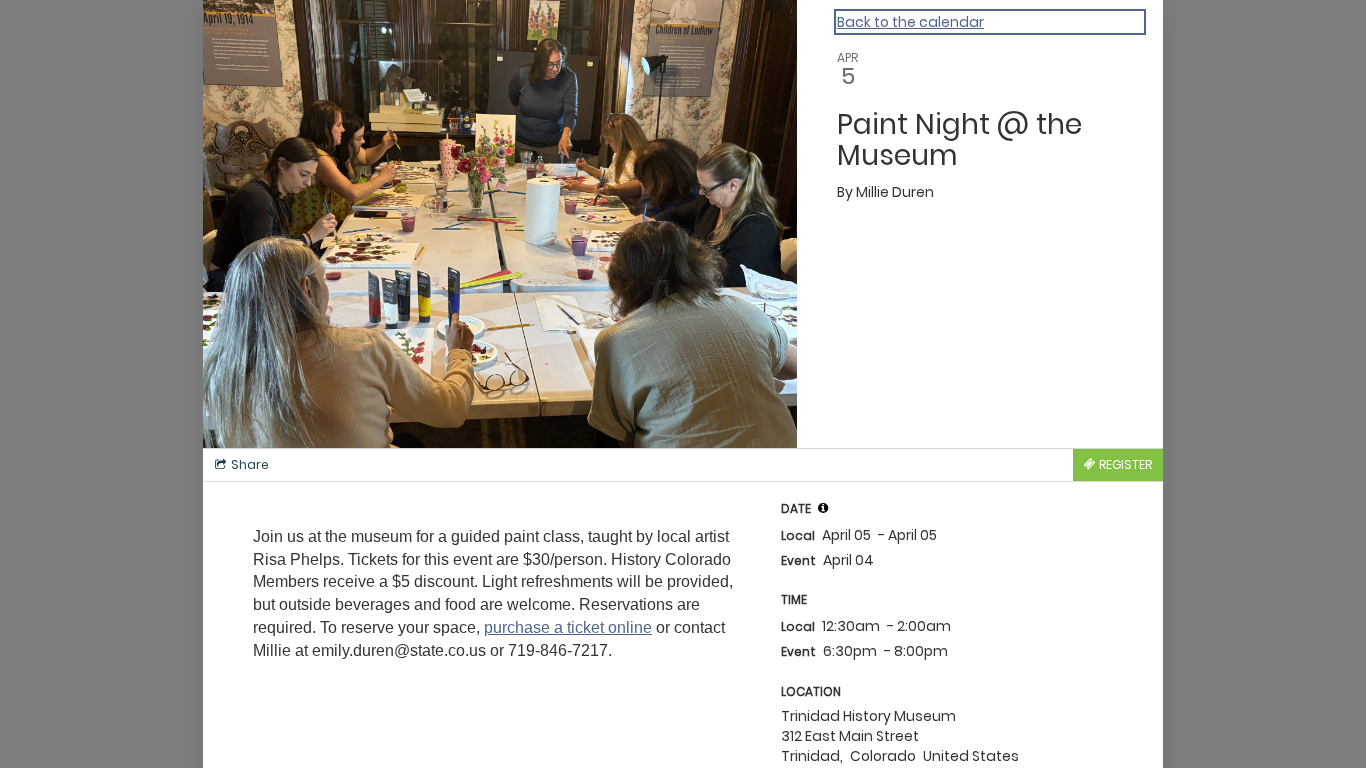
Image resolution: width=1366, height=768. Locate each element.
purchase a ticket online (568, 627)
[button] (823, 508)
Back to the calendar (910, 22)
